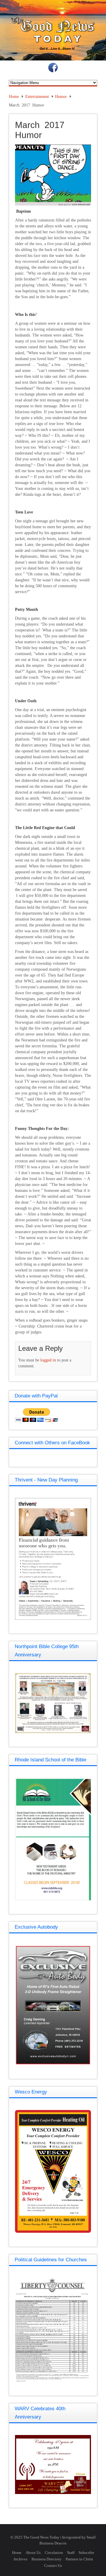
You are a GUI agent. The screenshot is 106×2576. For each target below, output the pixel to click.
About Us (33, 2553)
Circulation (54, 2553)
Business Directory (47, 2559)
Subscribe (86, 2553)
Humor (61, 97)
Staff (71, 2553)
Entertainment (37, 97)
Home (14, 97)
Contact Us (53, 2566)
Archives (20, 2559)
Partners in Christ (79, 2559)
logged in (48, 1360)
